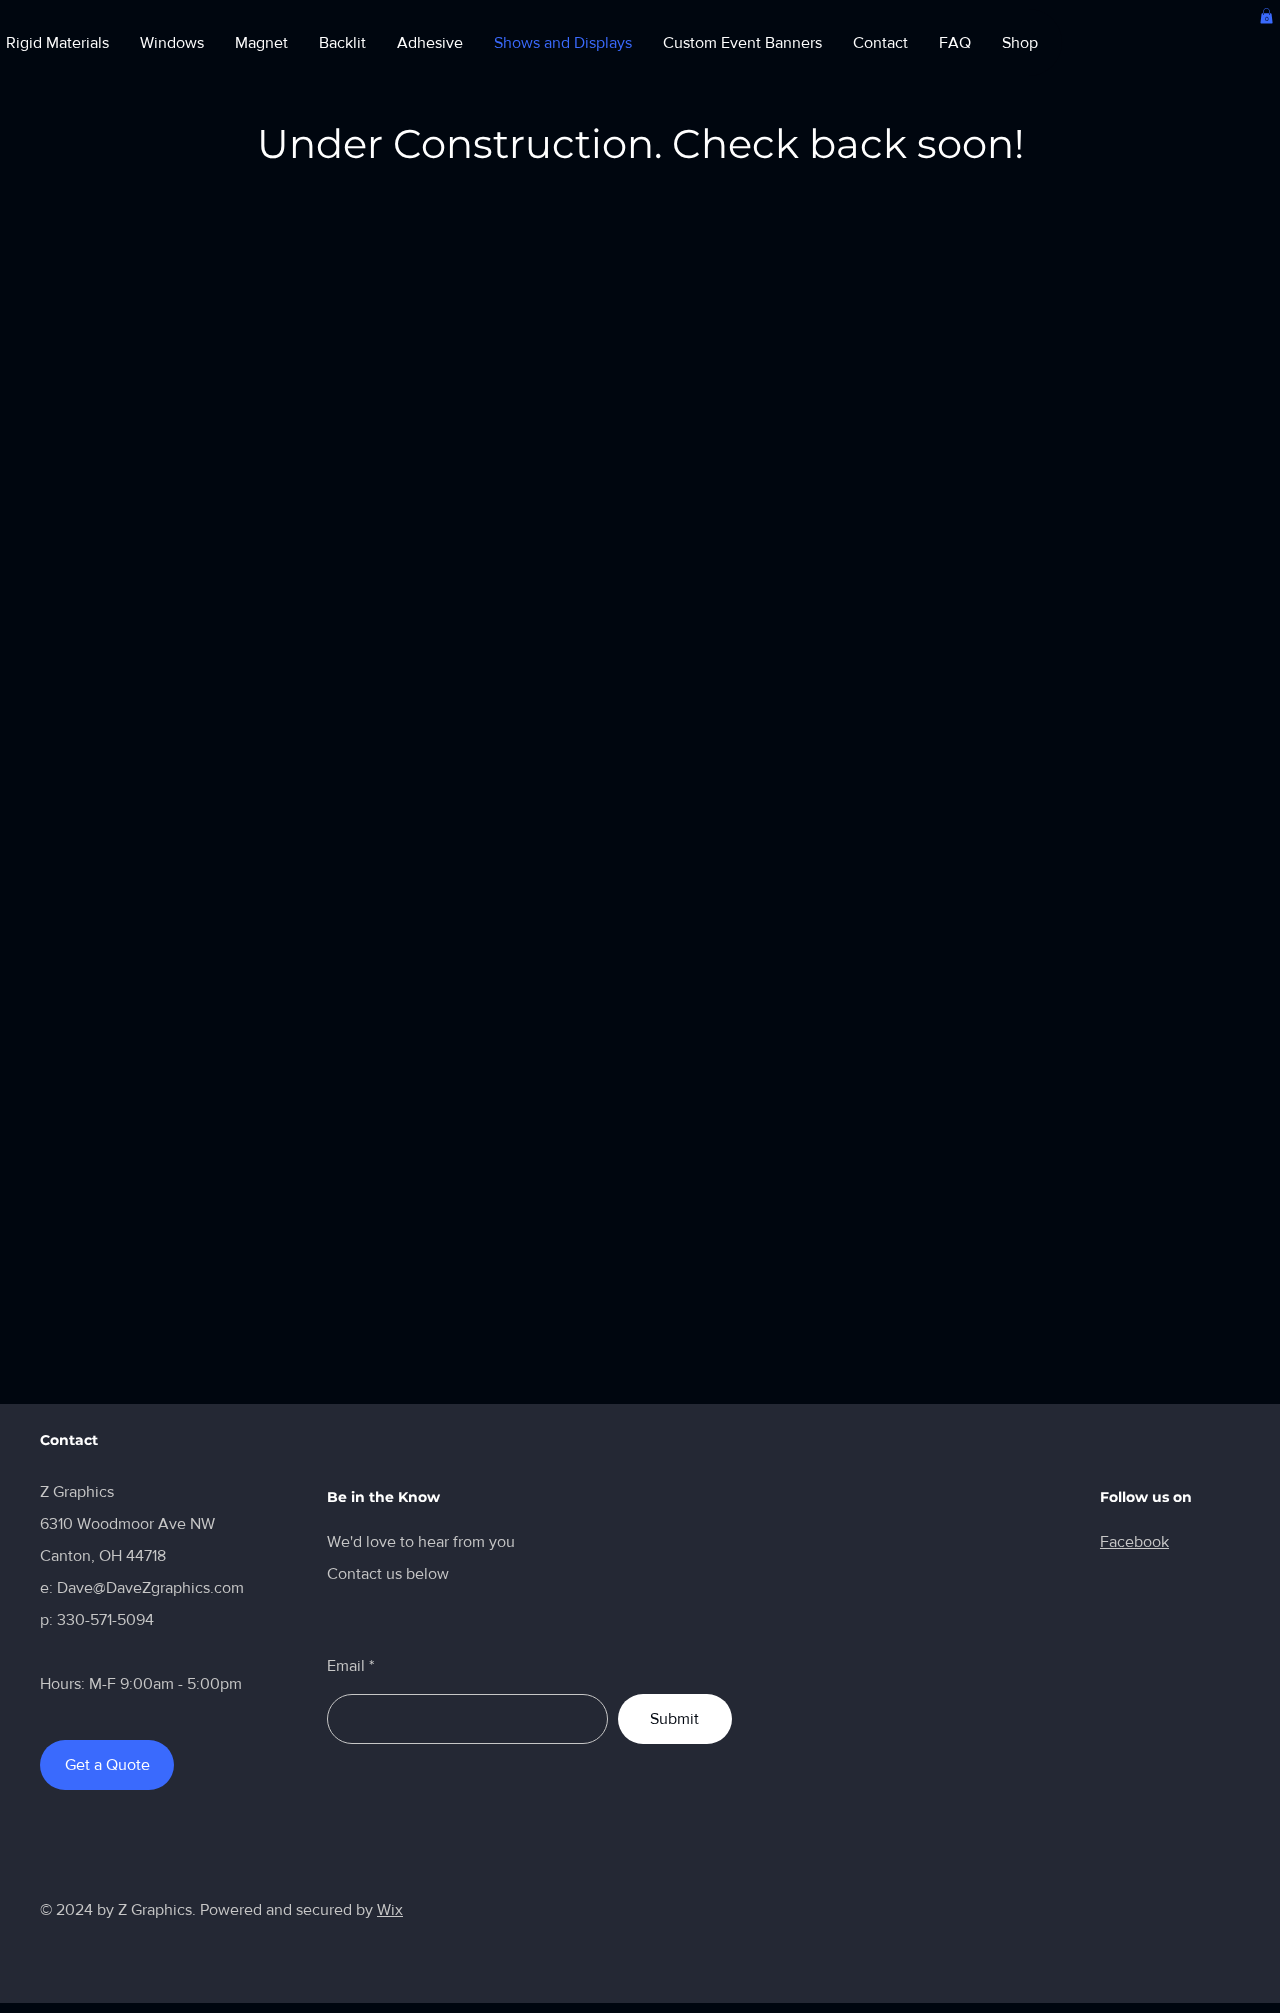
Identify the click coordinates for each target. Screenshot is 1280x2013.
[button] (1266, 16)
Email (346, 1666)
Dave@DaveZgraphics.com (150, 1587)
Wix (390, 1909)
